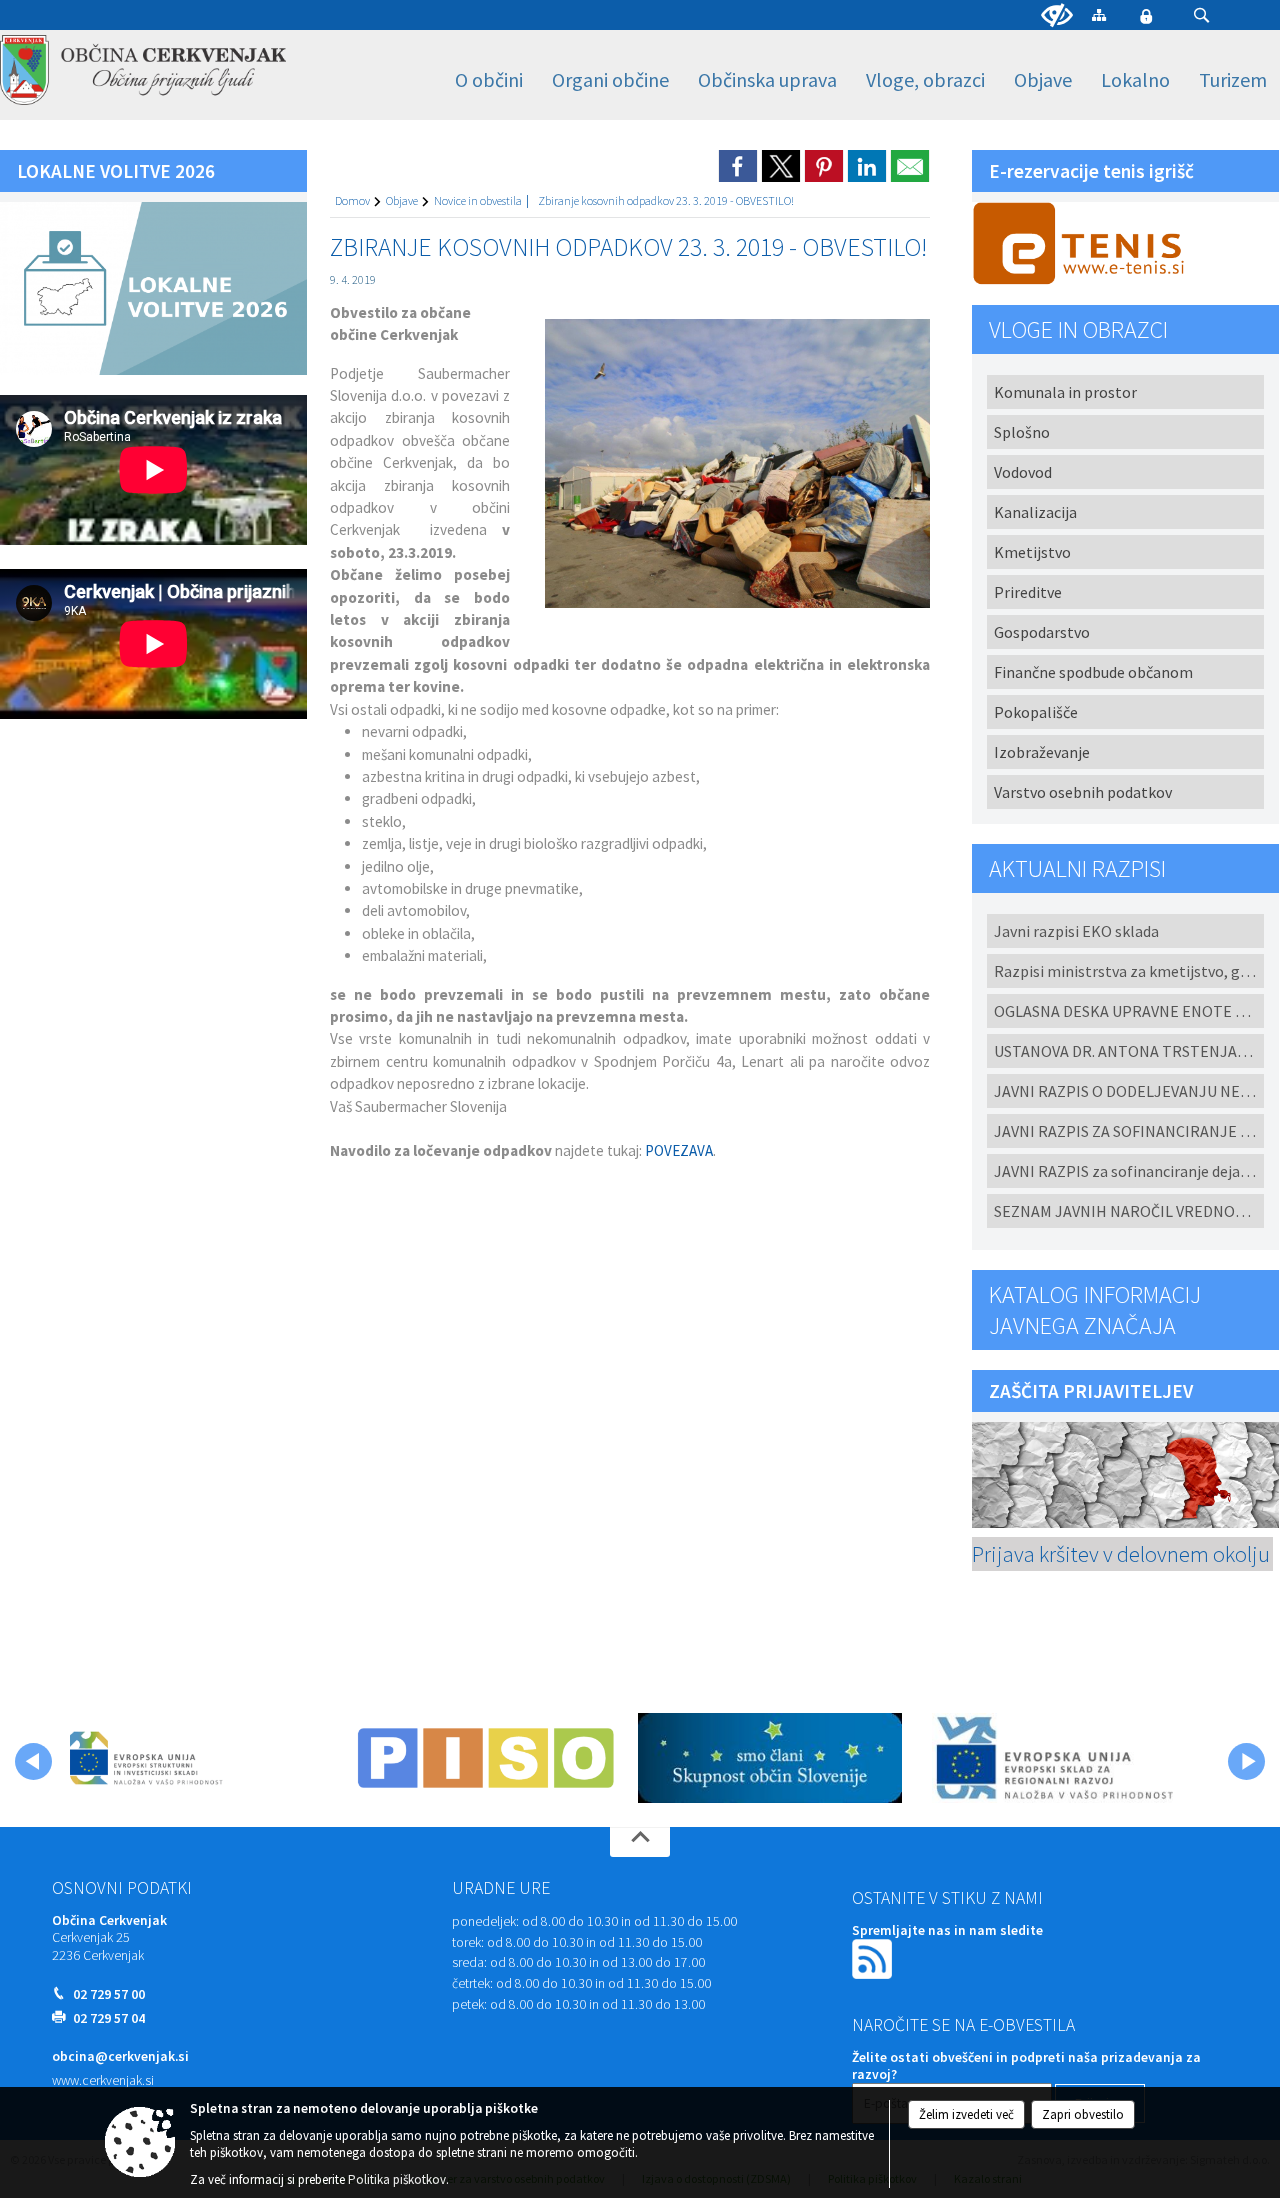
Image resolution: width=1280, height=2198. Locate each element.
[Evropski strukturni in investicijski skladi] (202, 1758)
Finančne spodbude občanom (1093, 672)
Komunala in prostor (1065, 392)
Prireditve (1028, 592)
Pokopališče (1036, 712)
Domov (352, 200)
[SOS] (770, 1758)
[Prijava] (1146, 16)
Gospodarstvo (1042, 632)
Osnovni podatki (122, 1888)
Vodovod (1023, 472)
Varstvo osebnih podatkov (1083, 792)
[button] (1201, 15)
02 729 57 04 (109, 2018)
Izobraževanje (1042, 752)
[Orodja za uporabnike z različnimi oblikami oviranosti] (1057, 16)
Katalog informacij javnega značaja (1095, 1310)
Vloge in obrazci (1078, 329)
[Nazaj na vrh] (640, 1842)
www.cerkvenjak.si (103, 2080)
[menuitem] (489, 80)
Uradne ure (501, 1888)
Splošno (1022, 432)
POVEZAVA (679, 1150)
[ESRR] (1053, 1758)
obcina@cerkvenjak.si (120, 2056)
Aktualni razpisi (1077, 868)
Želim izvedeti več (966, 2114)
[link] (738, 166)
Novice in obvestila (478, 200)
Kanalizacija (1035, 512)
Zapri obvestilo (1083, 2114)
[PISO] (486, 1758)
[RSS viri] (874, 1957)
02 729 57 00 (109, 1994)
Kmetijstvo (1032, 552)
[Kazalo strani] (1099, 14)
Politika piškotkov (397, 2179)
